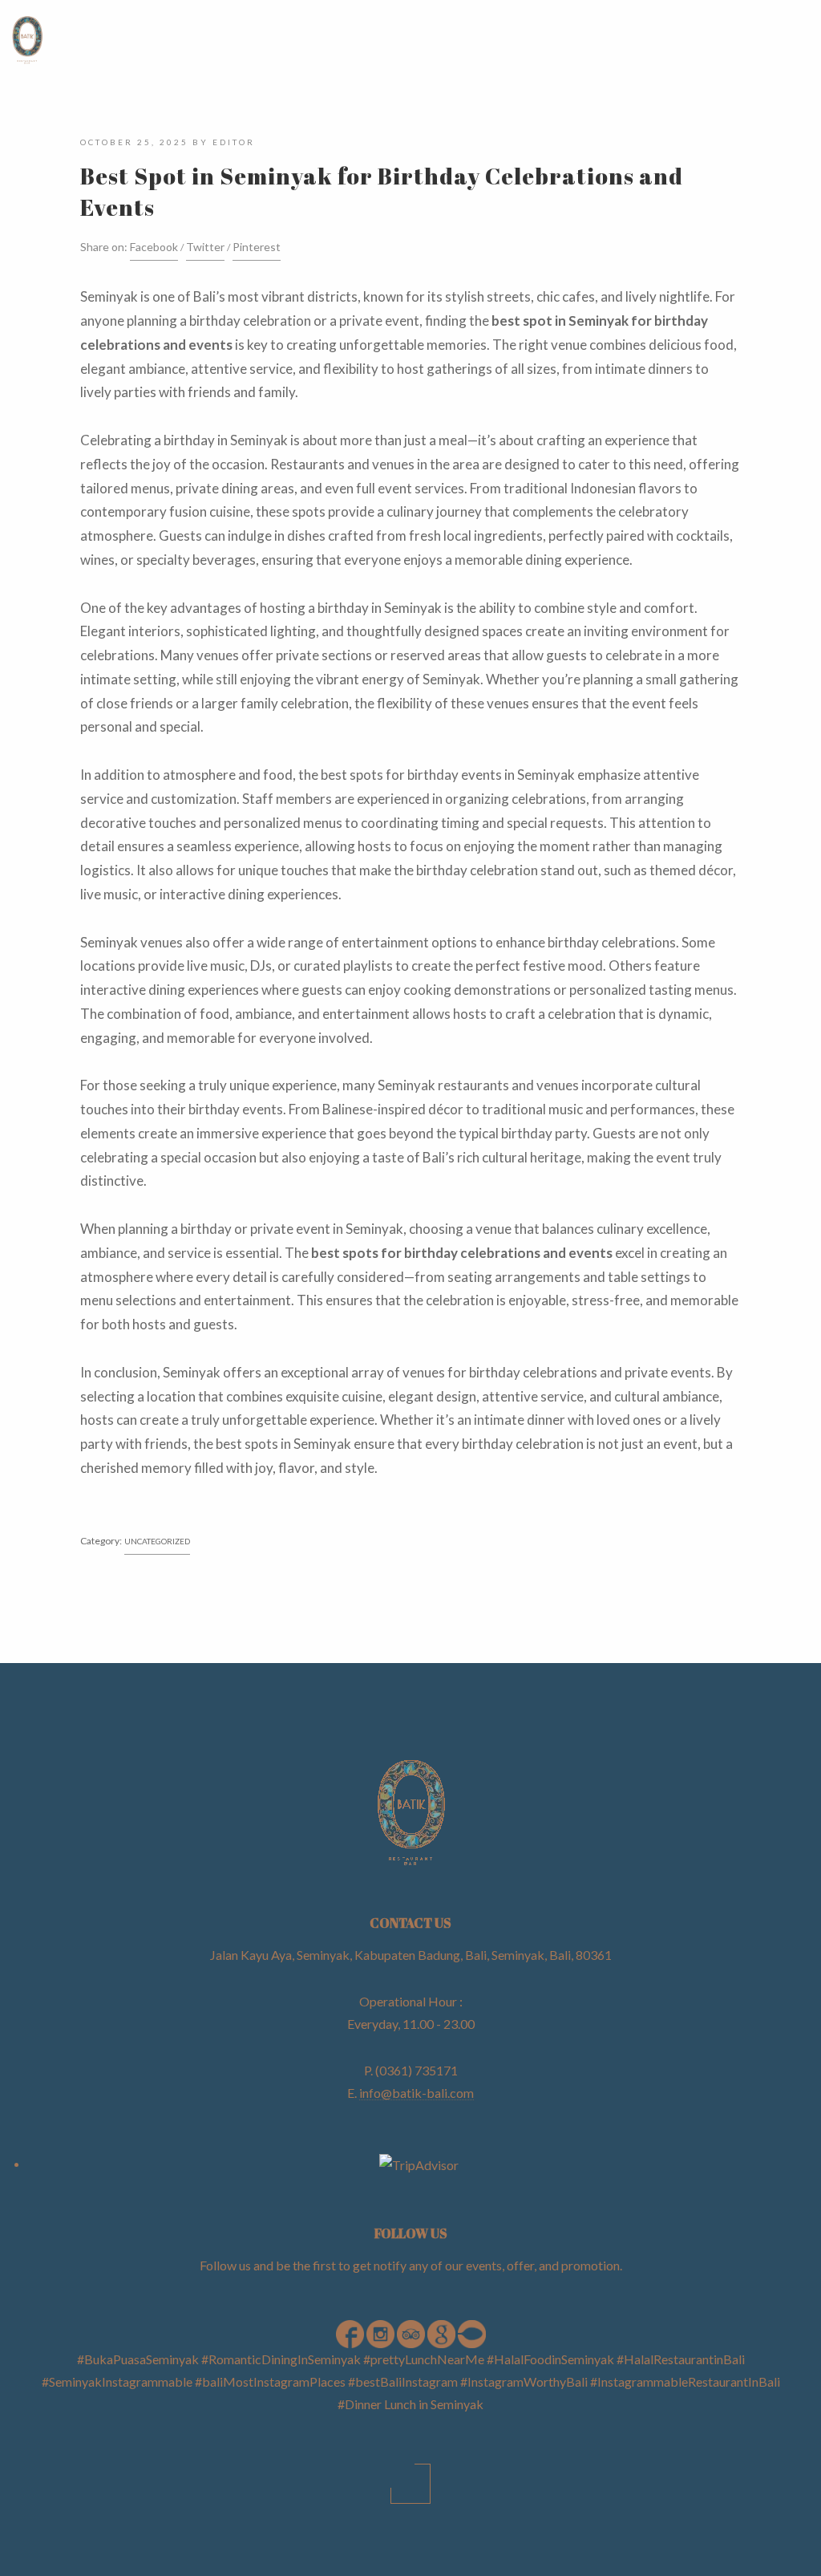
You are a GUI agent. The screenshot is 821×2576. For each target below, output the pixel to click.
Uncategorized (157, 1541)
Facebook (154, 247)
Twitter (205, 247)
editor (234, 142)
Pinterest (257, 247)
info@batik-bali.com (417, 2093)
